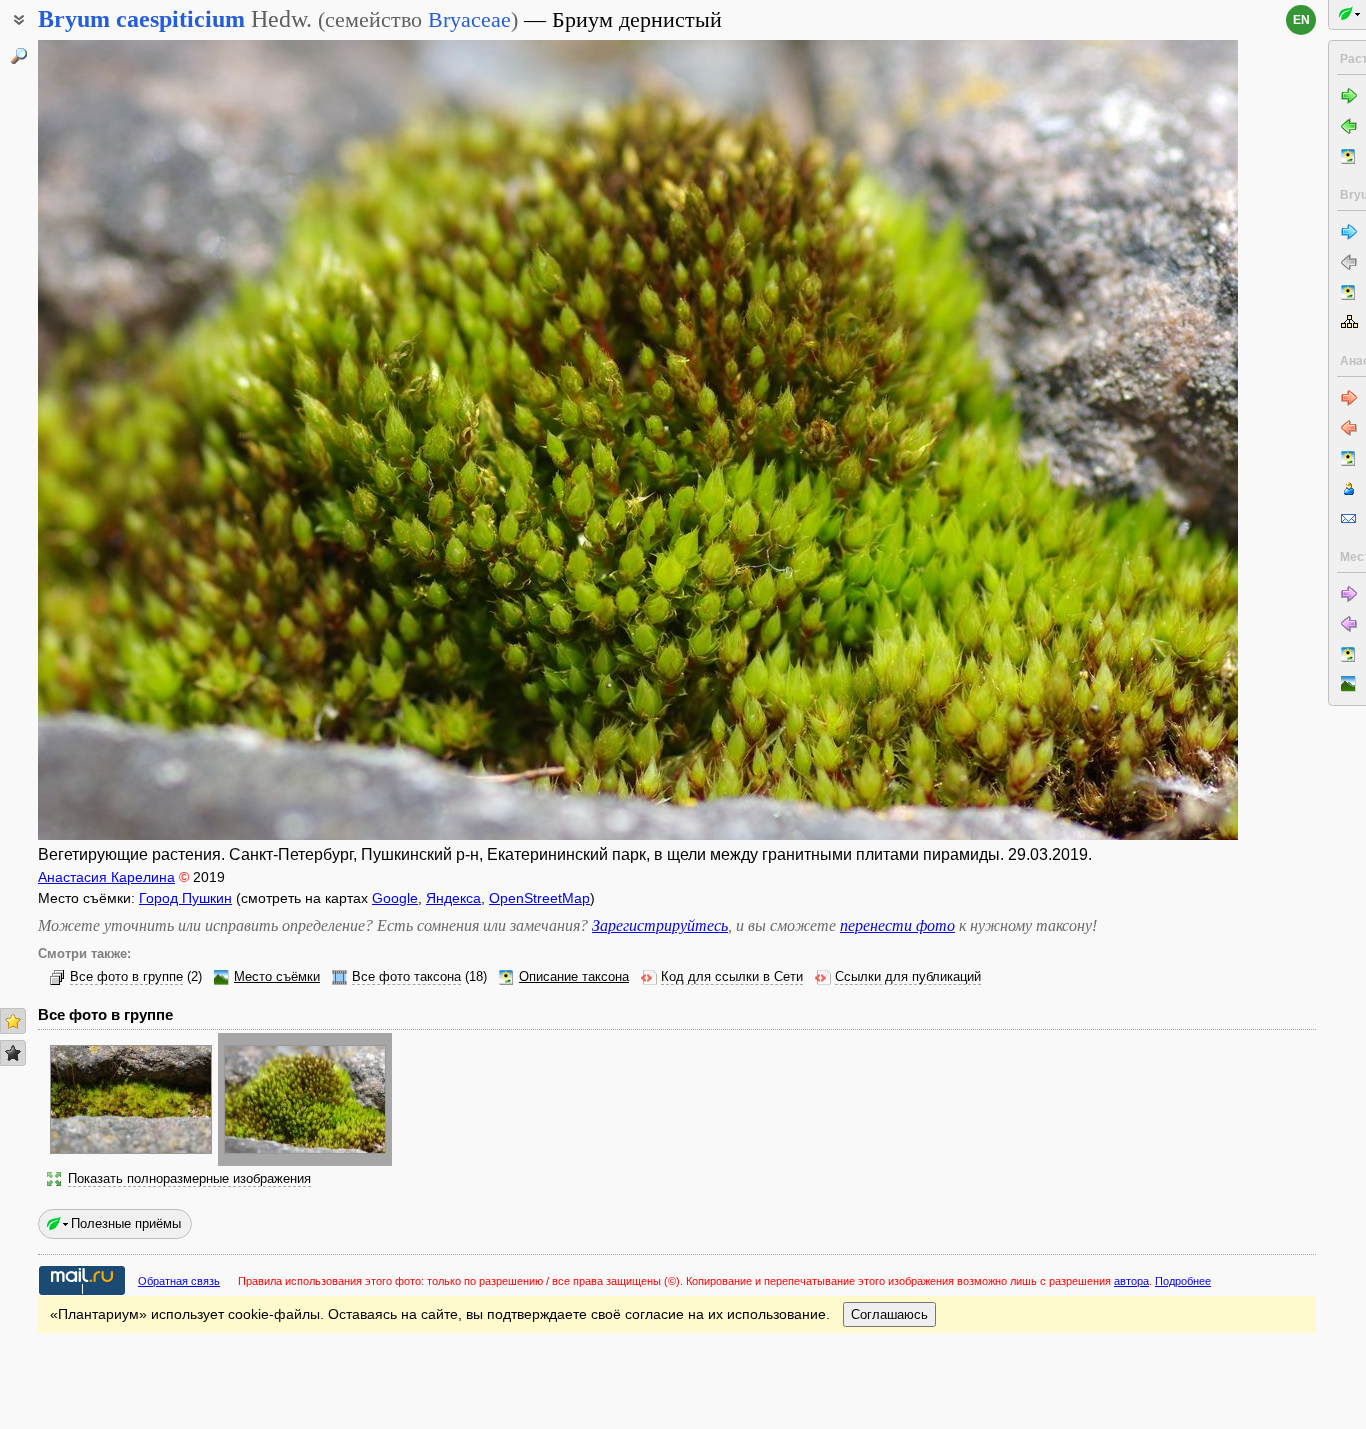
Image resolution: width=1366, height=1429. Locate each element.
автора (1131, 1281)
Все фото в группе (126, 977)
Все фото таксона (406, 977)
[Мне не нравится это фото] (13, 1053)
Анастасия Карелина (106, 877)
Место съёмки (277, 977)
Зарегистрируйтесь (660, 925)
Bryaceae (469, 19)
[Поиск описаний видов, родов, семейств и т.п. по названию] (19, 56)
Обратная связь (179, 1281)
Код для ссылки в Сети (732, 977)
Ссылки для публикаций (908, 977)
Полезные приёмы (126, 1223)
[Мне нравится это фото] (13, 1021)
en (1301, 20)
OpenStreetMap (539, 898)
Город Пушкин (185, 898)
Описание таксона (574, 977)
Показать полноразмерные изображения (189, 1179)
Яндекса (453, 898)
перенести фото (897, 925)
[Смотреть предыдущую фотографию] (163, 440)
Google (395, 898)
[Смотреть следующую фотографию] (1113, 440)
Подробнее (1183, 1281)
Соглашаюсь (889, 1314)
